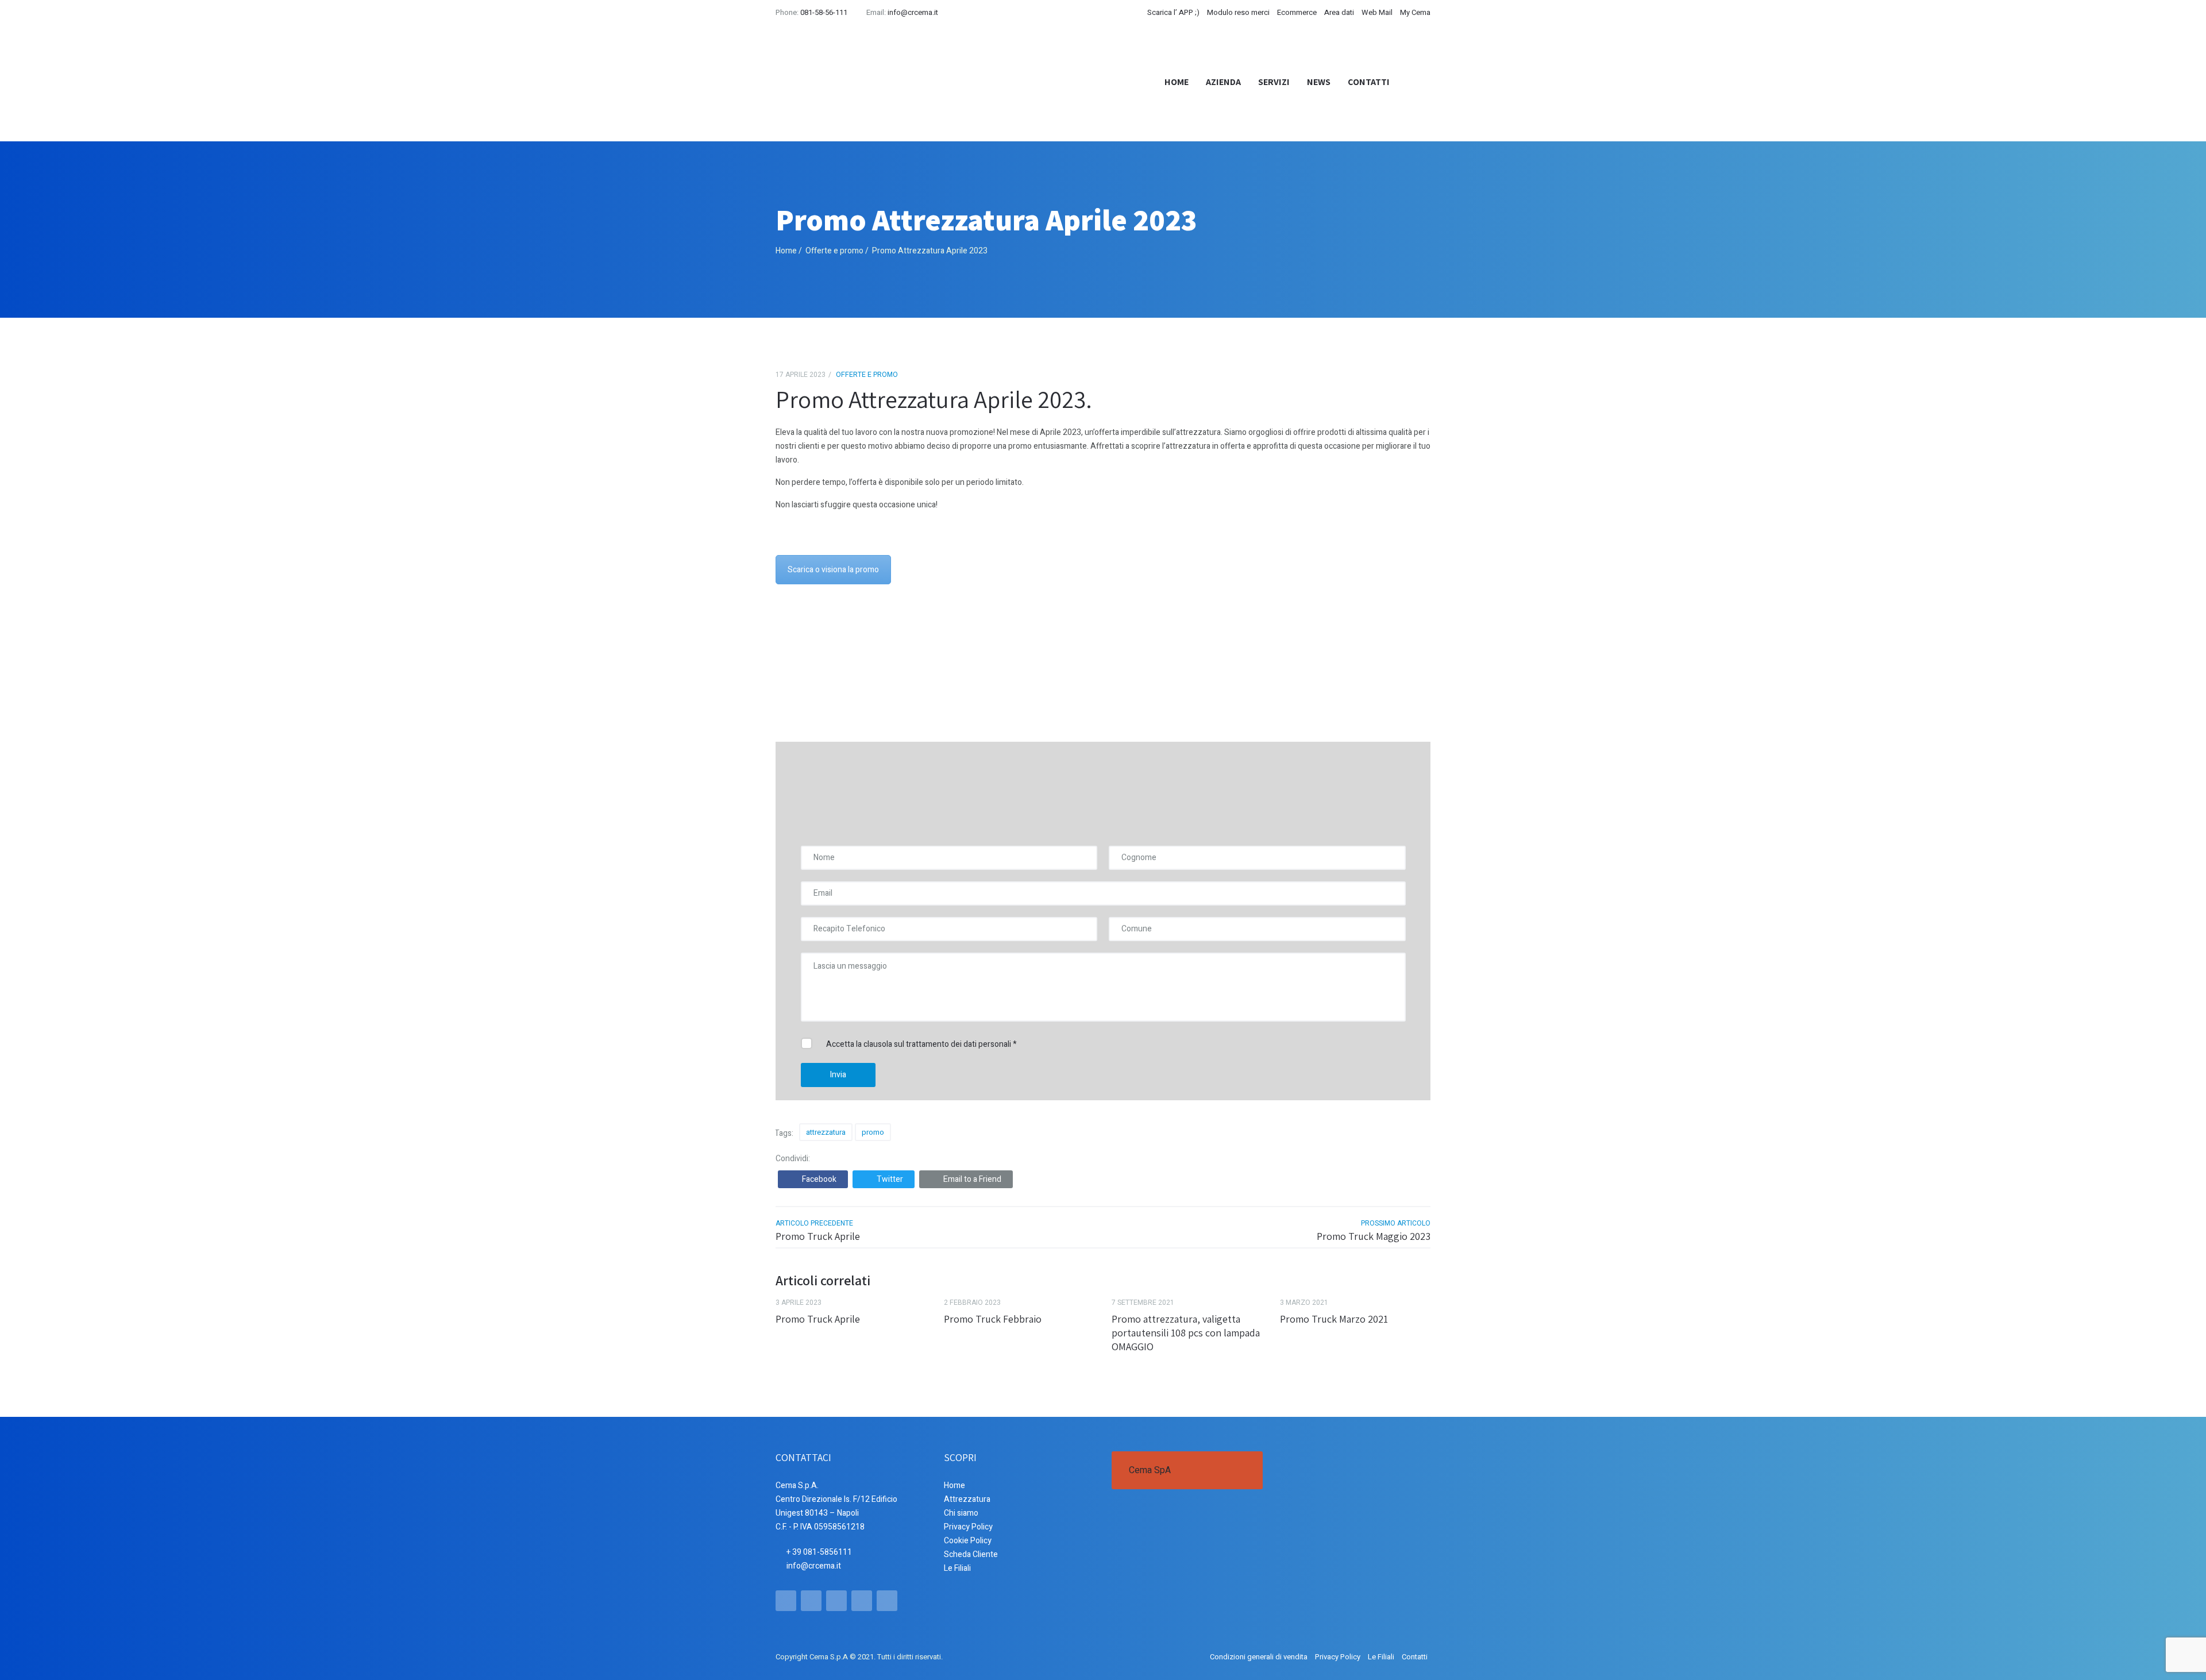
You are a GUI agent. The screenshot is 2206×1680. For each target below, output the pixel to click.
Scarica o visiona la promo (833, 570)
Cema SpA (1150, 1470)
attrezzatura (826, 1132)
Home (1177, 82)
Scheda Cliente (971, 1554)
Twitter (890, 1179)
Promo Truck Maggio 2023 (1374, 1236)
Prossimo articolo (1396, 1223)
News (1319, 82)
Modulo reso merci (1238, 12)
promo (873, 1132)
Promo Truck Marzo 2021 (1334, 1319)
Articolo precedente (814, 1223)
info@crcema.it (913, 12)
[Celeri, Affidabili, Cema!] (853, 82)
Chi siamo (961, 1513)
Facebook (819, 1179)
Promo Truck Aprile (818, 1236)
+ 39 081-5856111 (819, 1552)
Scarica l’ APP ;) (1173, 12)
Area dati (1339, 12)
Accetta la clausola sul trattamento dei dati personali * (921, 1044)
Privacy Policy (968, 1527)
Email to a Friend (972, 1179)
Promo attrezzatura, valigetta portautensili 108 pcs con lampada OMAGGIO (1186, 1333)
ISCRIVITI (1363, 675)
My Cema (1415, 12)
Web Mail (1377, 12)
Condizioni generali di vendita (1259, 1657)
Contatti (1369, 82)
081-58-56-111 (824, 12)
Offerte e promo (834, 251)
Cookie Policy (968, 1541)
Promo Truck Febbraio (993, 1319)
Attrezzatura (967, 1499)
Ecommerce (1297, 12)
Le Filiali (957, 1568)
